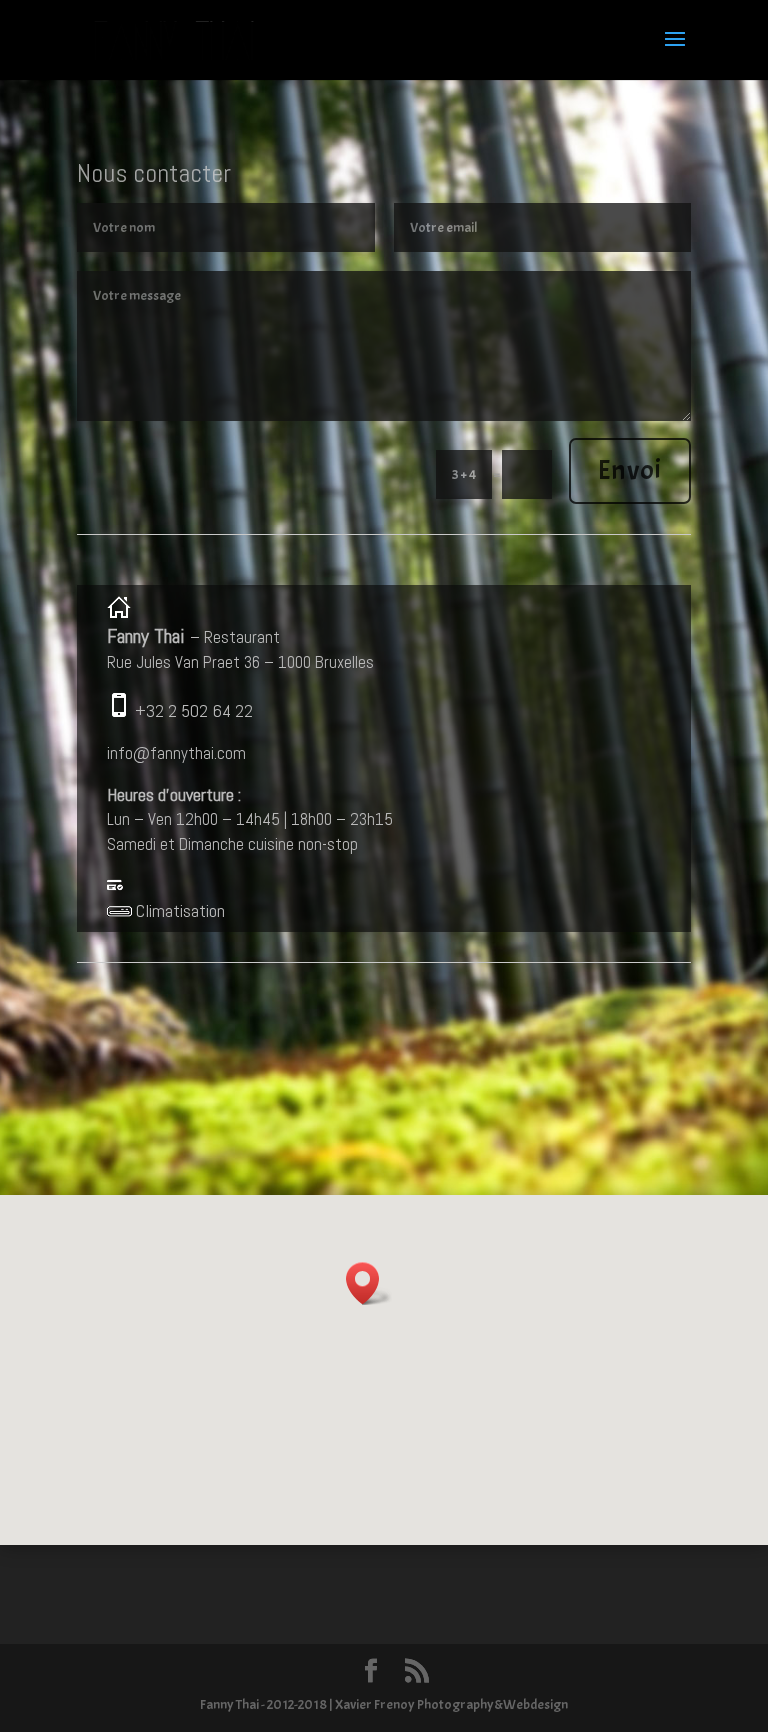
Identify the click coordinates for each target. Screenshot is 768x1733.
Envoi (630, 470)
